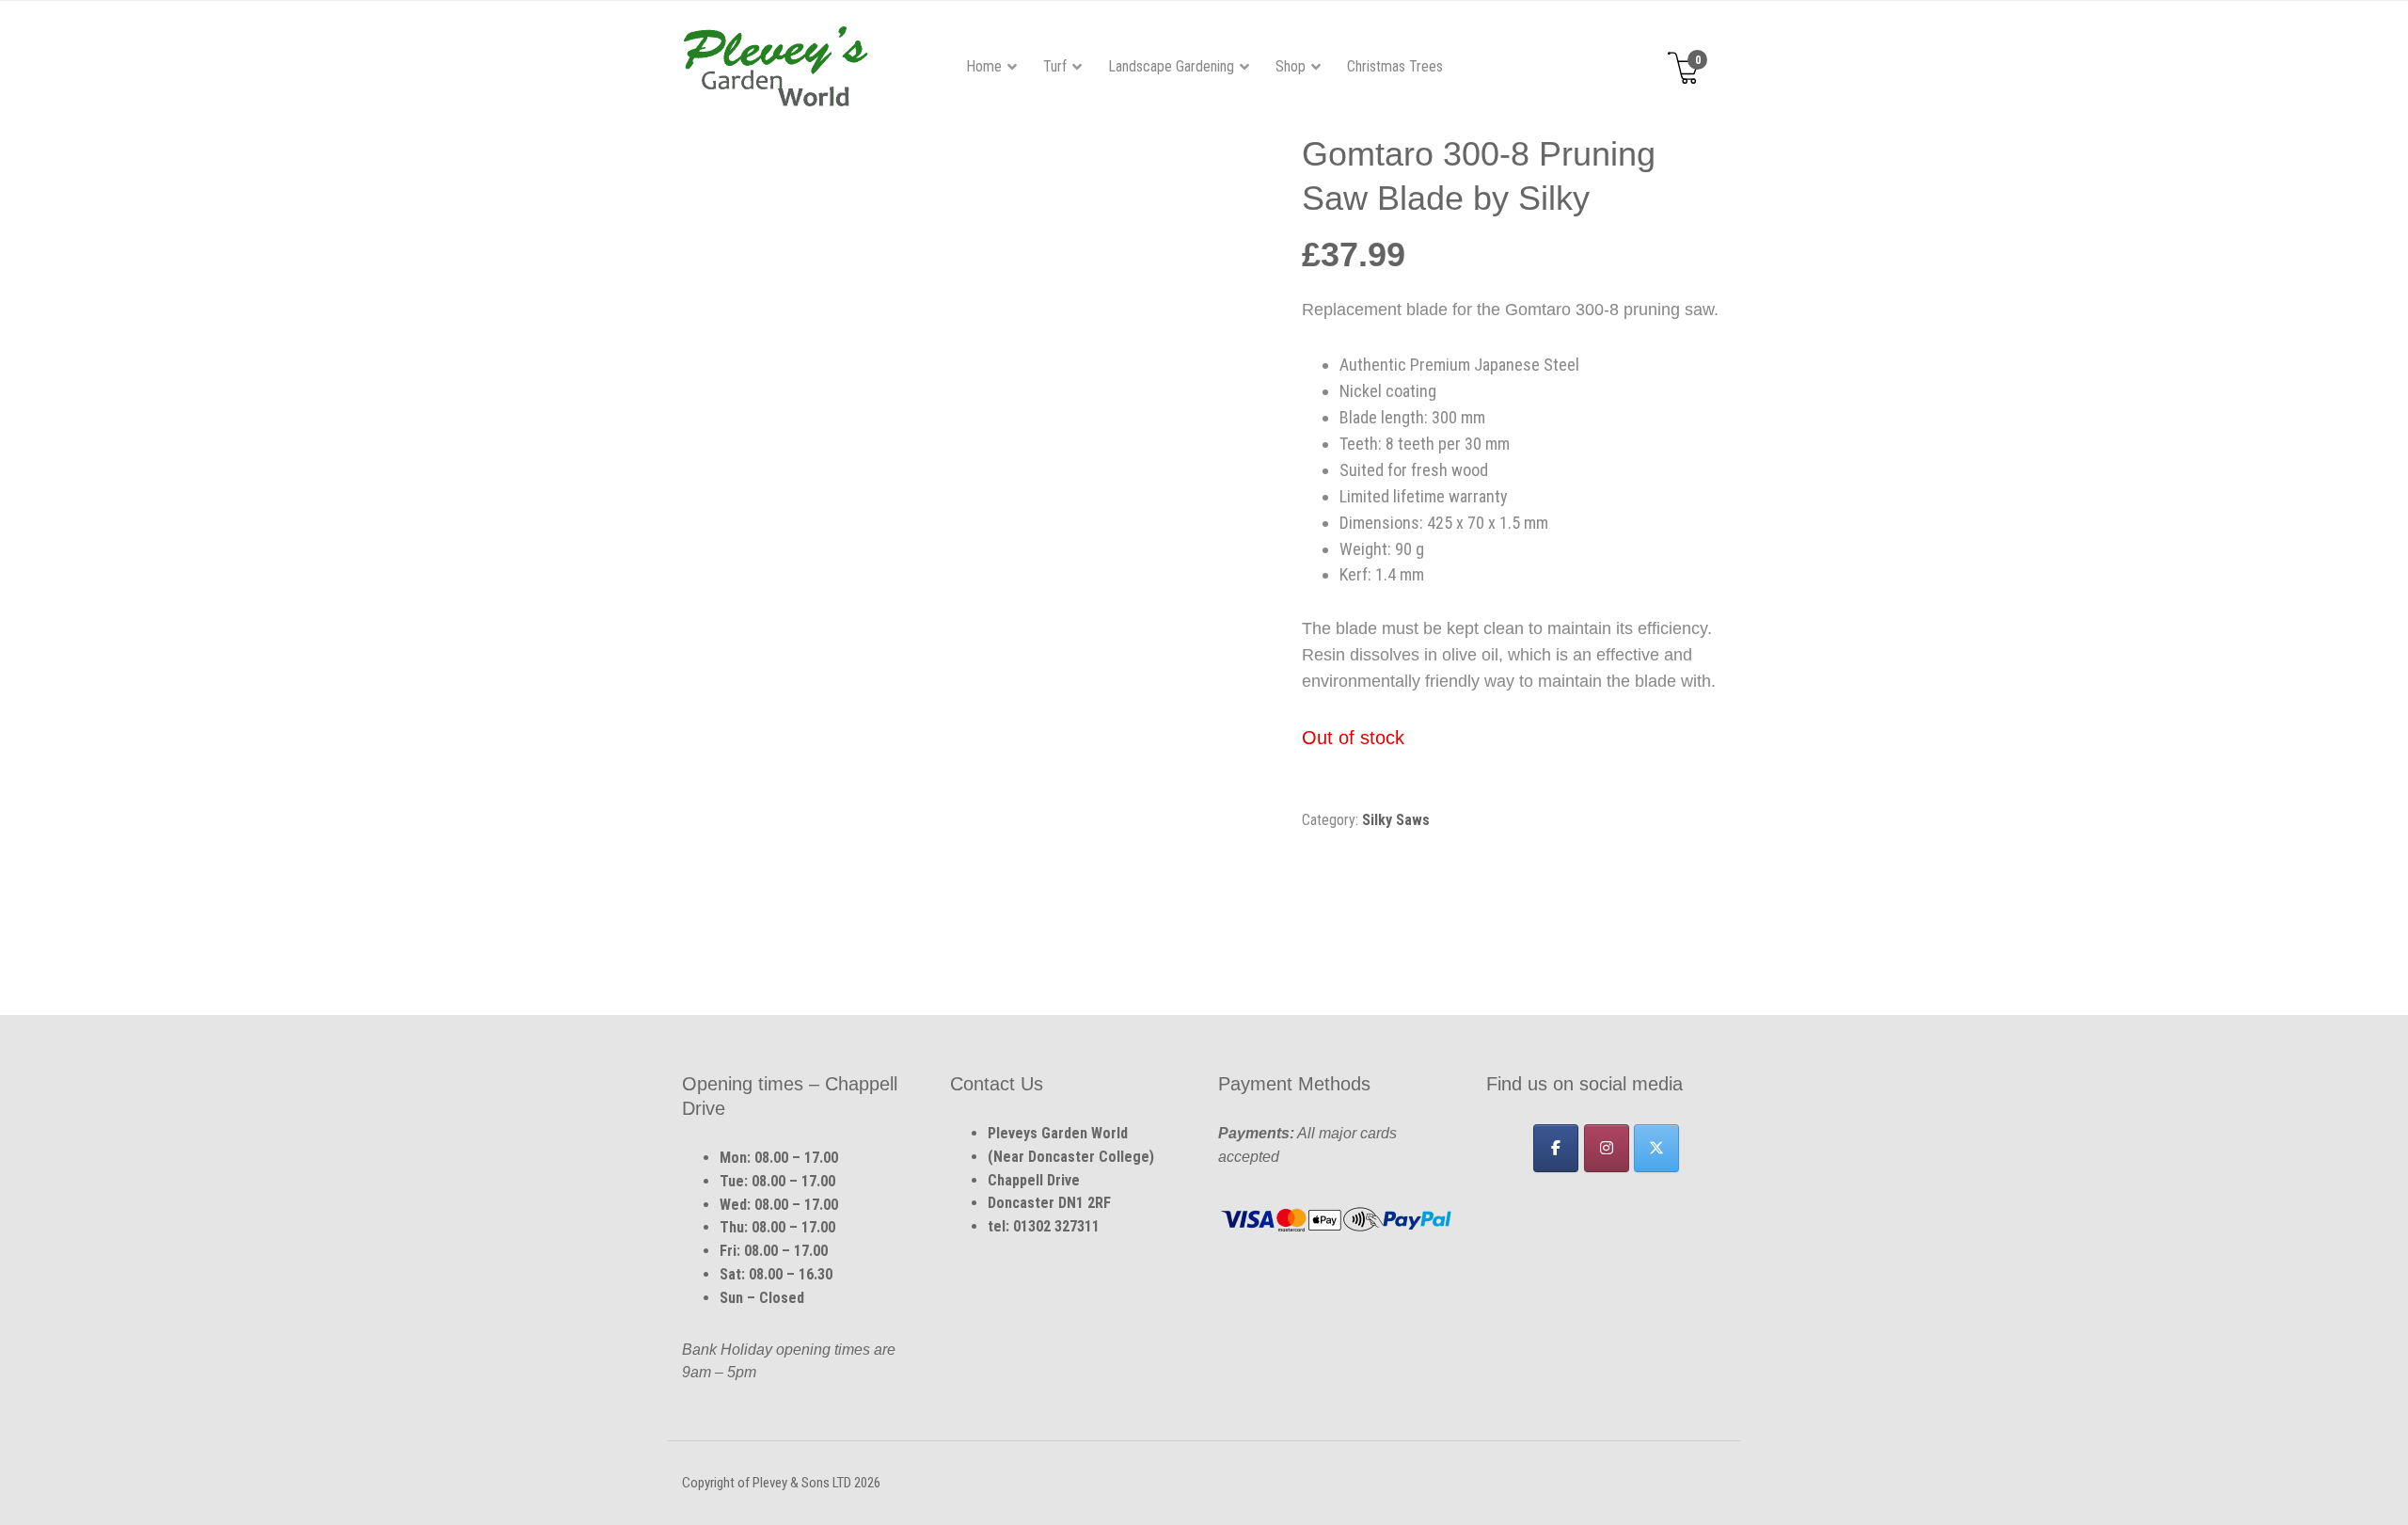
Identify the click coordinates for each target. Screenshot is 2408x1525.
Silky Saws (1396, 820)
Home (984, 66)
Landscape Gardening (1171, 66)
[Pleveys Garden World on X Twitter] (1656, 1148)
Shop (1291, 66)
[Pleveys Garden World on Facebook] (1556, 1148)
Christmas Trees (1395, 66)
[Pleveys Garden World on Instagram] (1607, 1148)
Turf (1055, 66)
